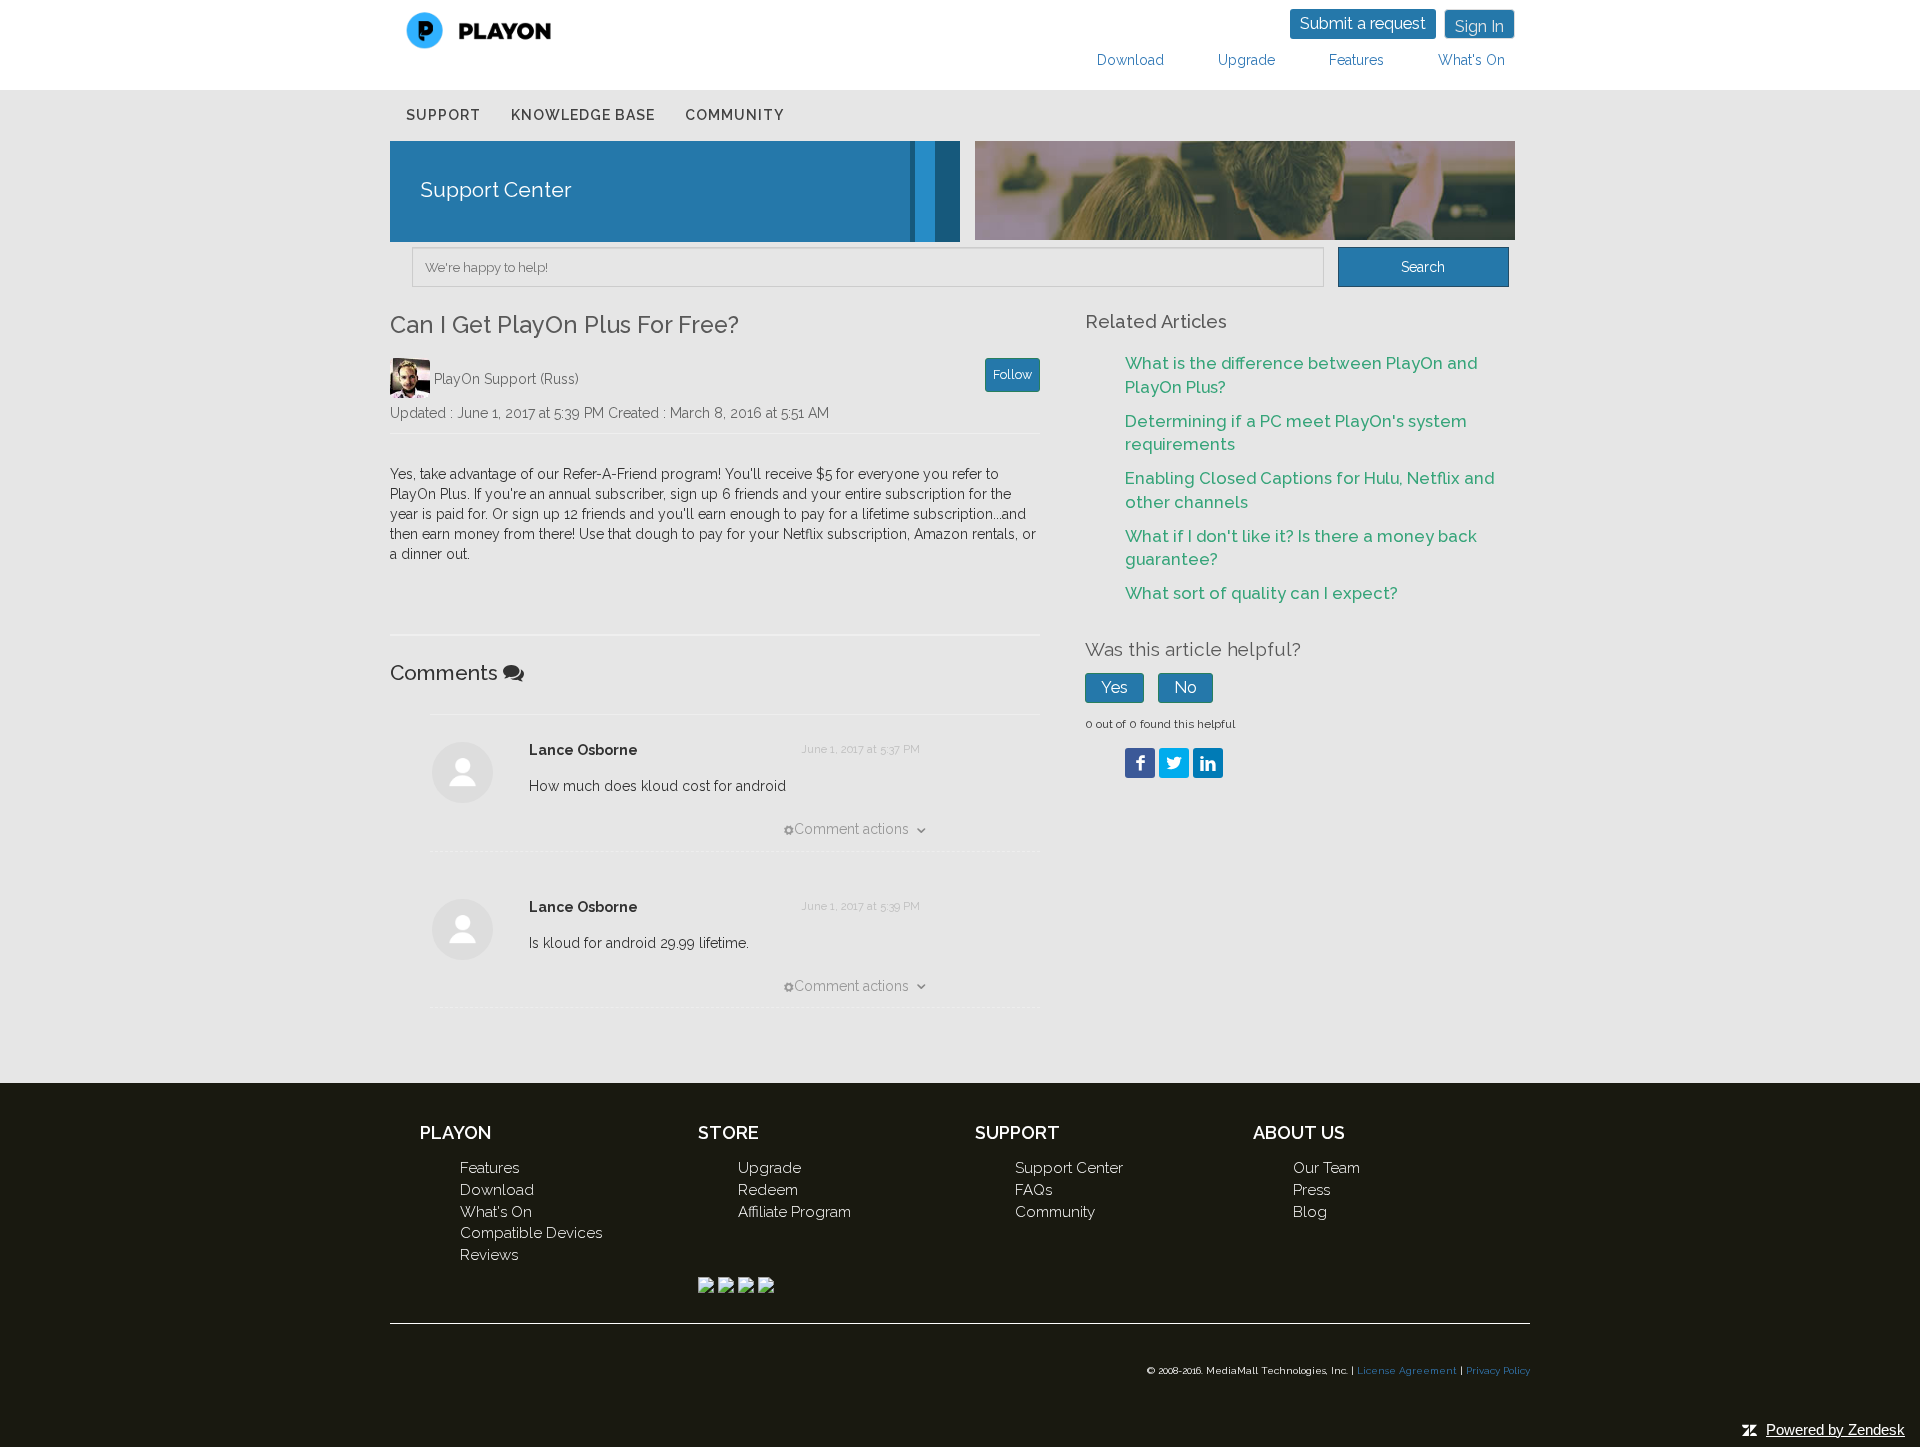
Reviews (489, 1255)
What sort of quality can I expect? (1261, 593)
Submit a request (1363, 23)
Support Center (1069, 1168)
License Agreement (1407, 1370)
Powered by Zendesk (1835, 1429)
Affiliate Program (794, 1212)
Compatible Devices (531, 1233)
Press (1311, 1190)
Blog (1310, 1212)
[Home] (479, 29)
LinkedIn (1208, 763)
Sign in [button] (1479, 26)
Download (1130, 60)
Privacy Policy (1498, 1370)
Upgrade (1246, 60)
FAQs (1033, 1190)
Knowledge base (583, 115)
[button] (1114, 687)
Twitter (1174, 763)
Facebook (1140, 763)
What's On (1471, 60)
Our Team (1326, 1168)
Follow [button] (1012, 374)
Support (443, 115)
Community (734, 115)
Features (1356, 60)
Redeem (768, 1190)
